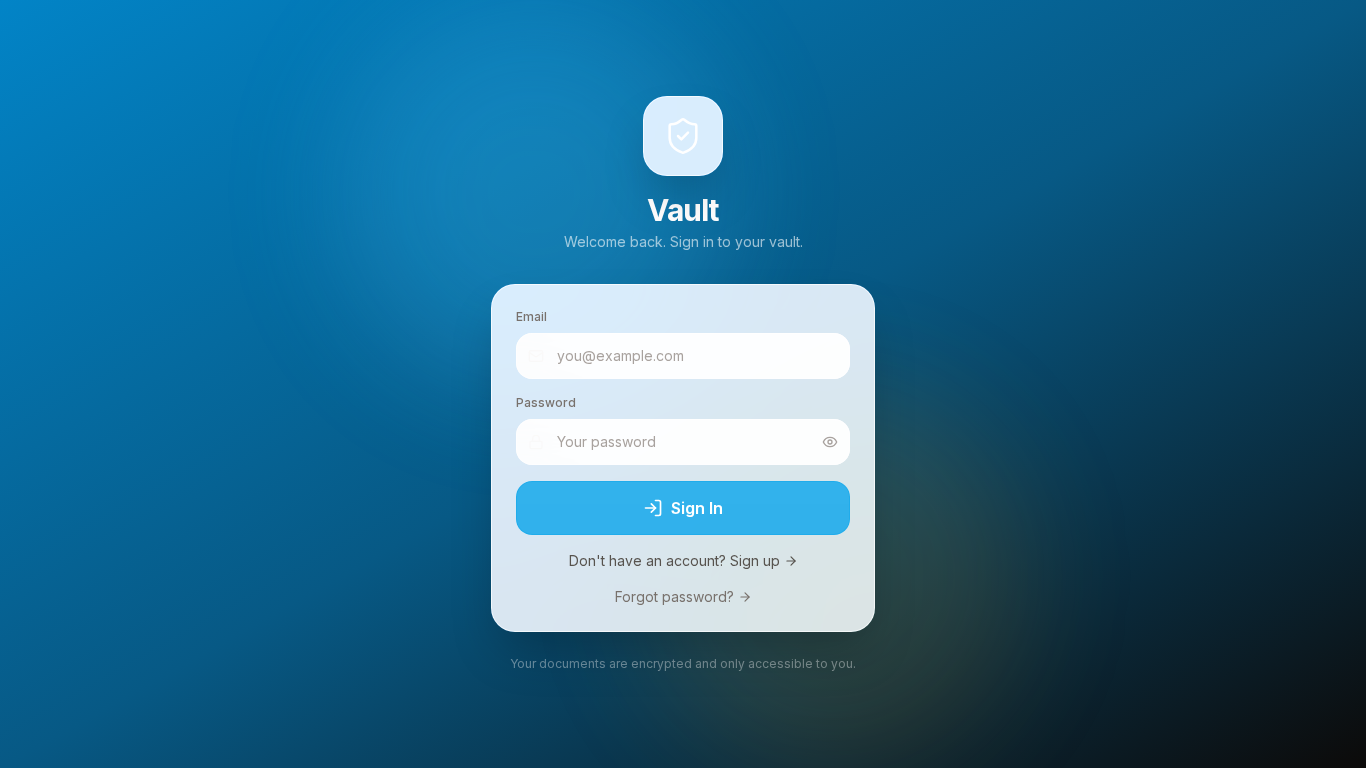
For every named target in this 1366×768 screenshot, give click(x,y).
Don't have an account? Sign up (674, 560)
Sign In (697, 508)
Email (531, 316)
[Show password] (830, 442)
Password (546, 402)
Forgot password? (674, 596)
